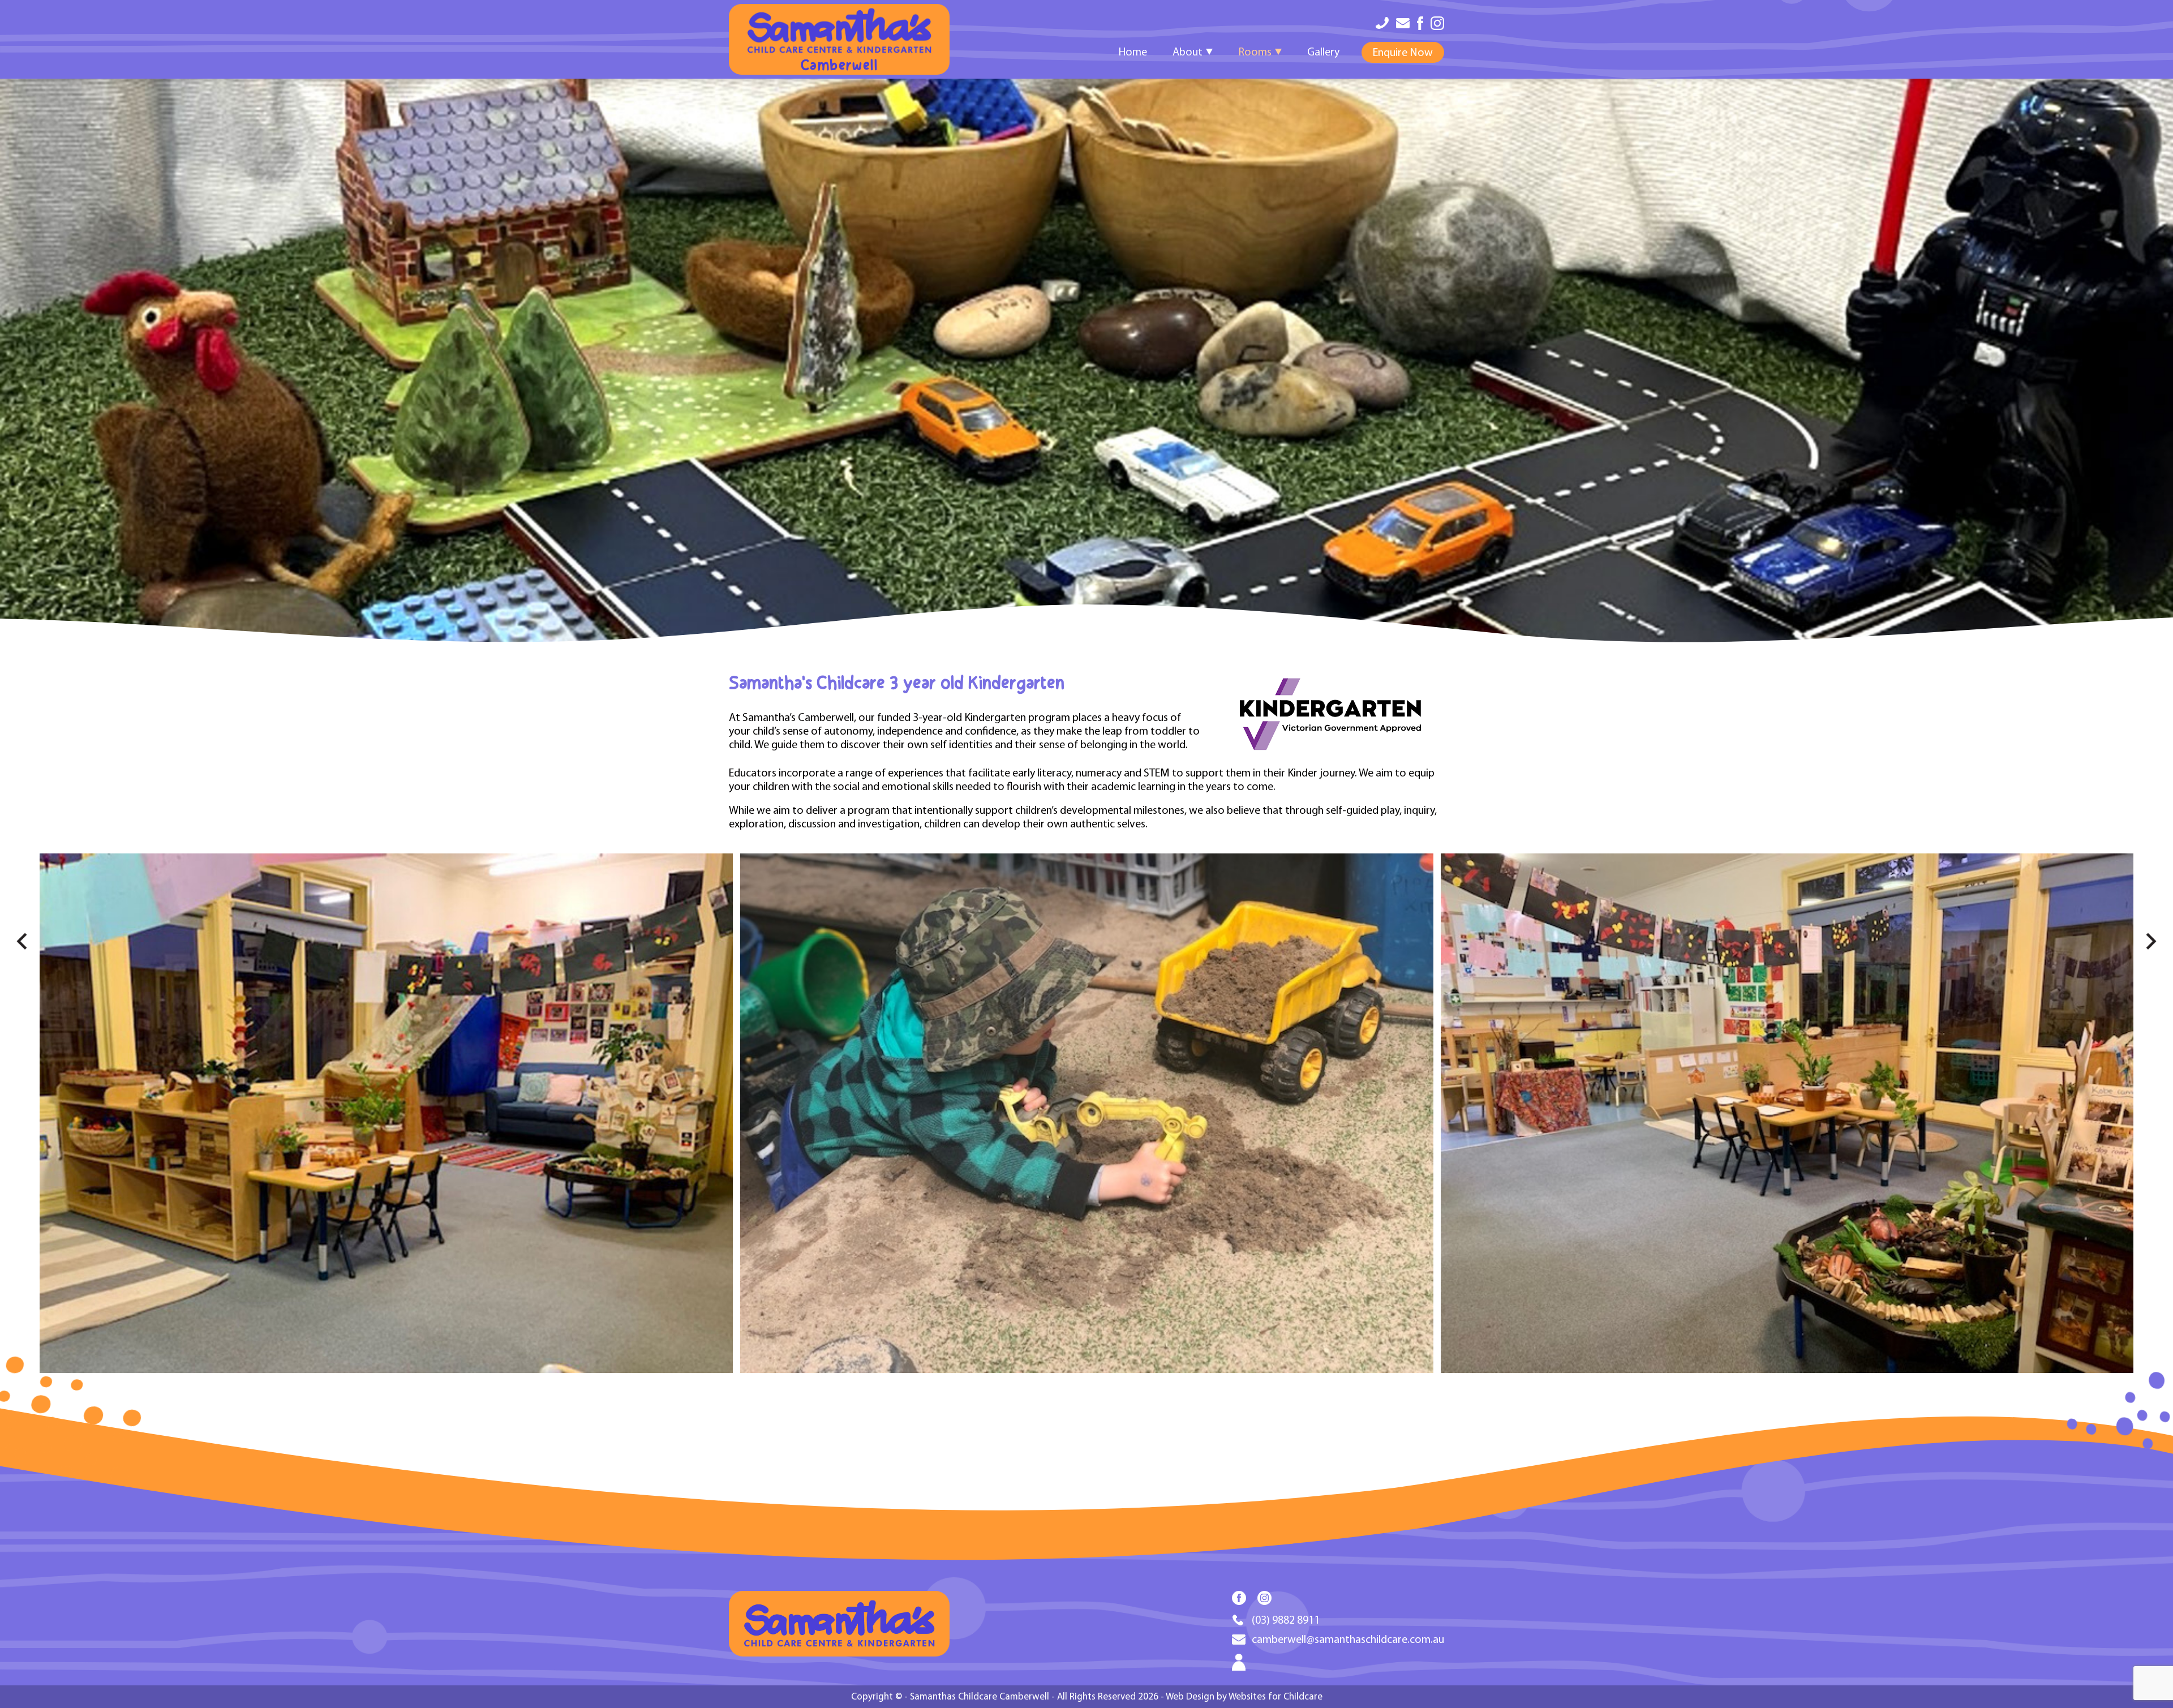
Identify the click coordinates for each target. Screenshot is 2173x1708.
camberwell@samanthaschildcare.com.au (1348, 1639)
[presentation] (14, 946)
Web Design (1190, 1696)
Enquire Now (1403, 52)
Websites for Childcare (1276, 1696)
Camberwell (839, 66)
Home (1133, 52)
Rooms (1255, 52)
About (1188, 52)
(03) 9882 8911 (1286, 1620)
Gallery (1323, 52)
